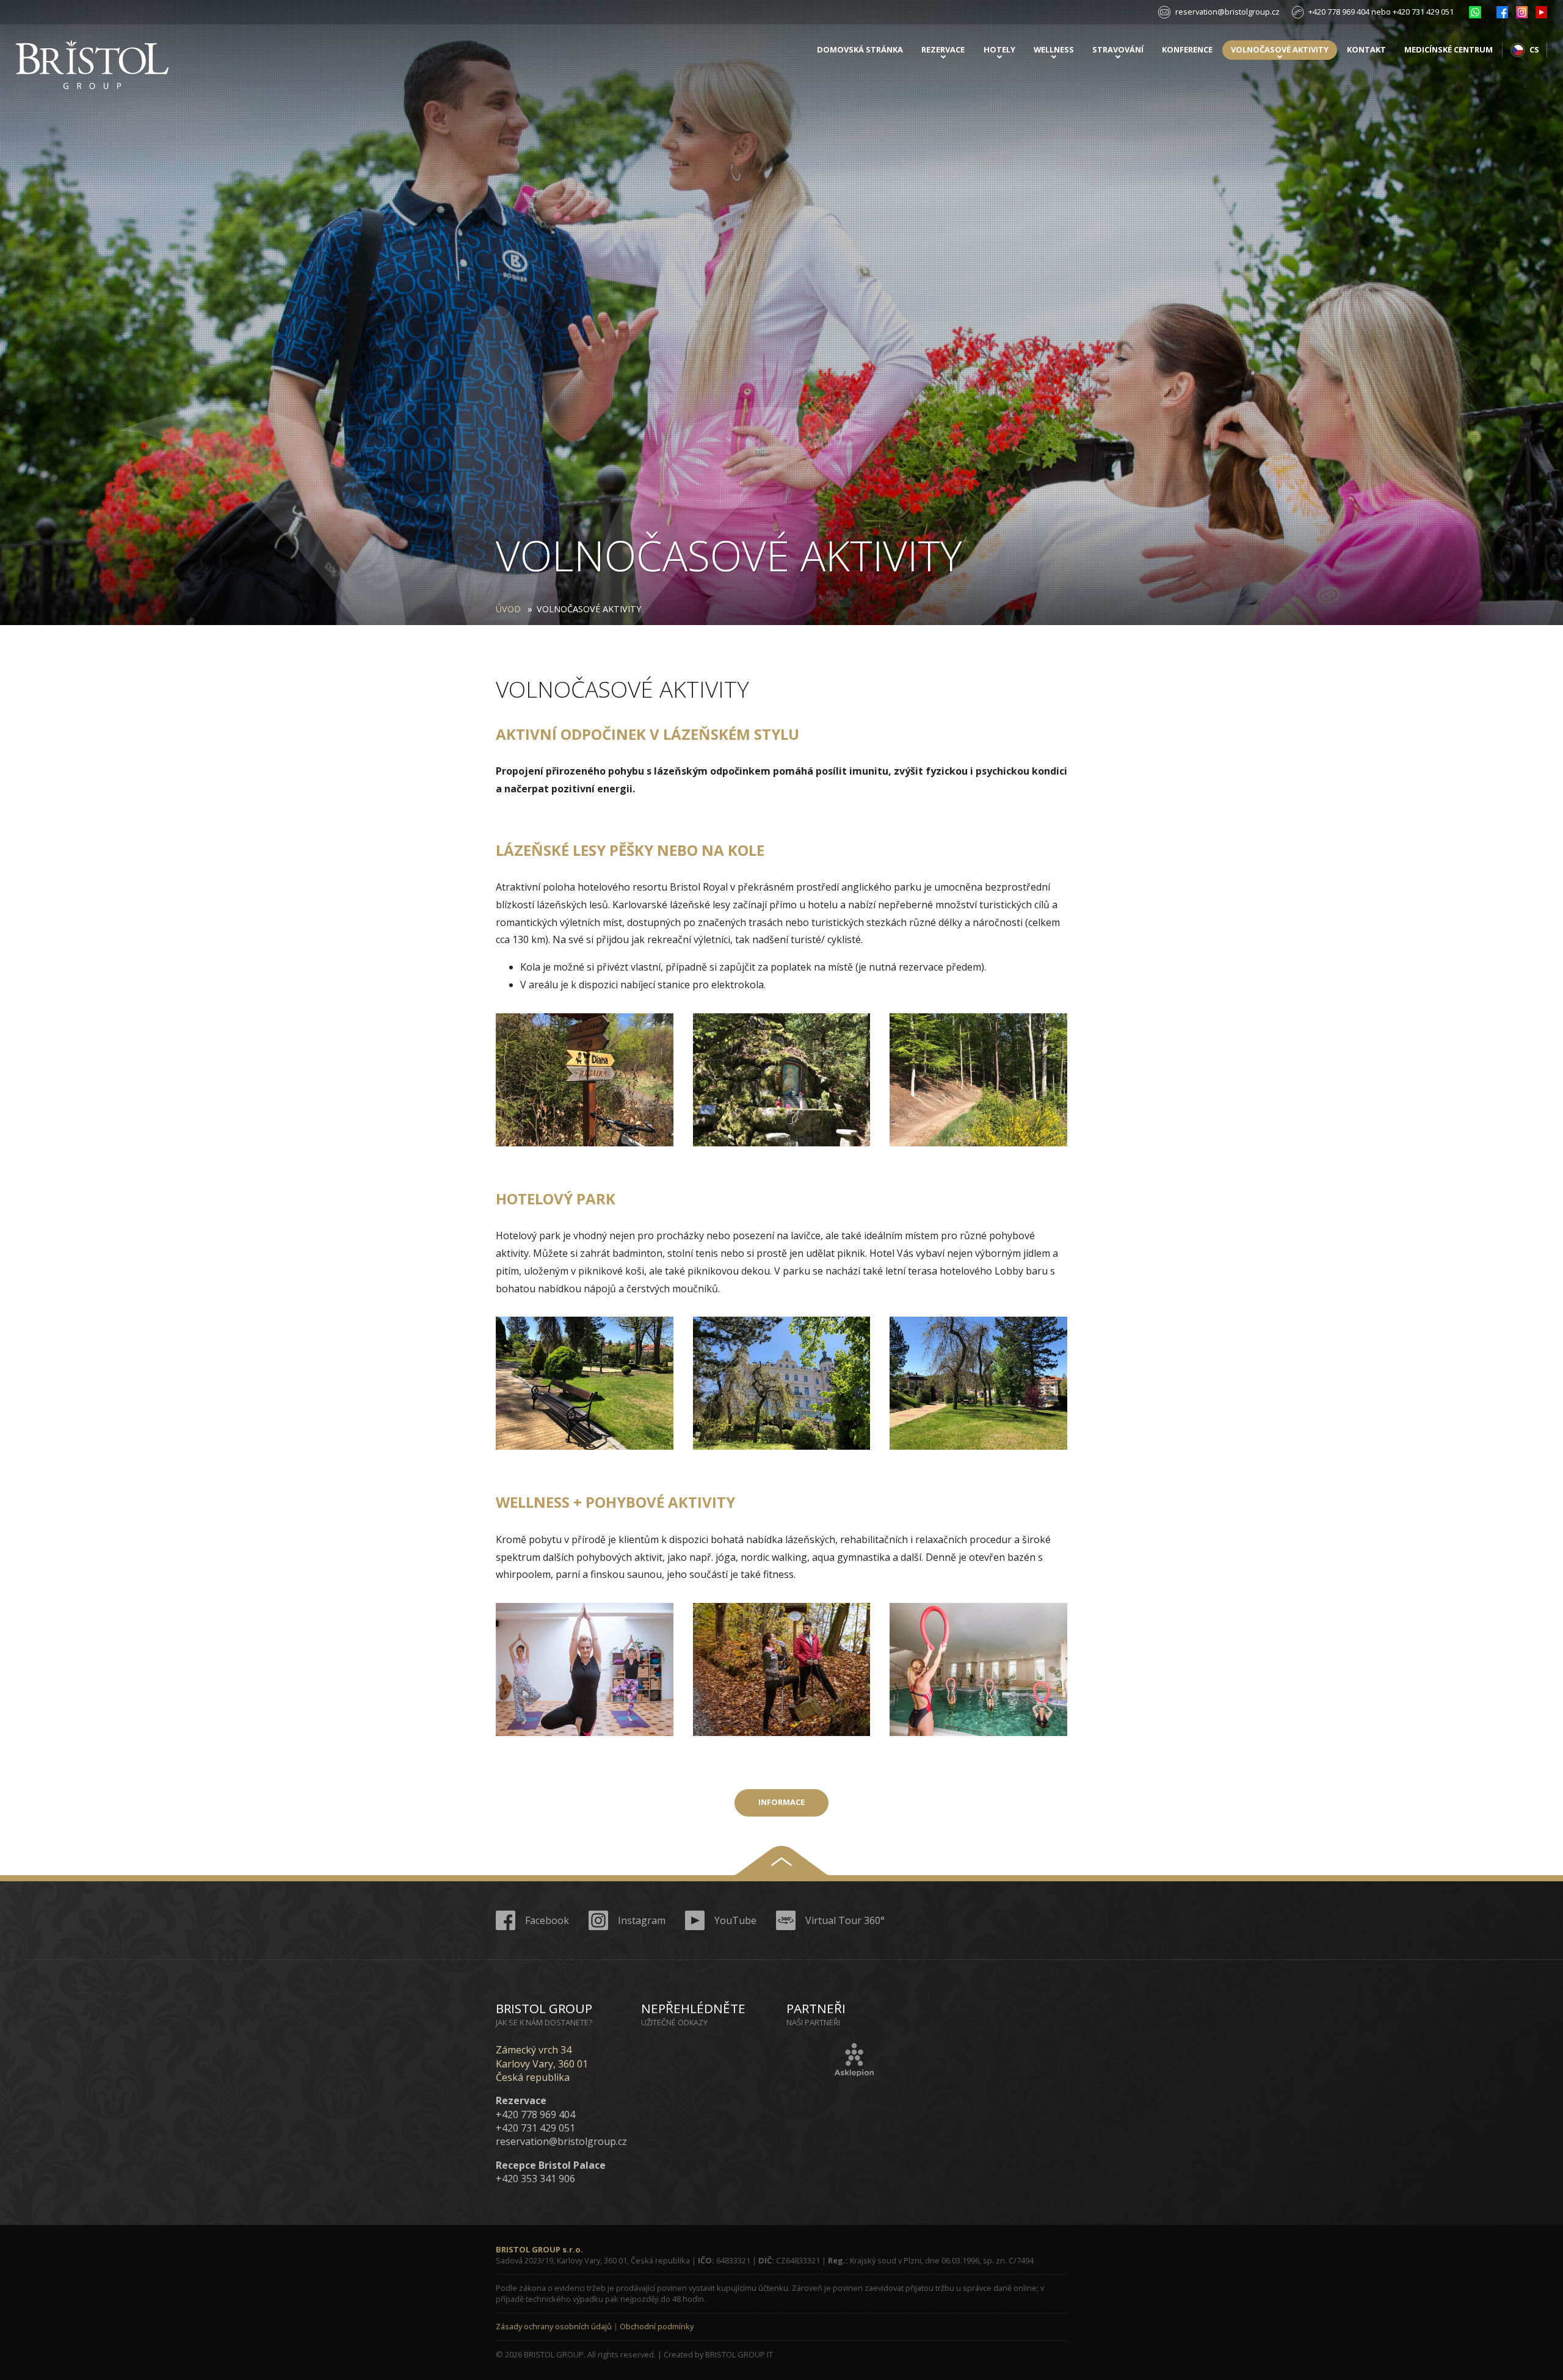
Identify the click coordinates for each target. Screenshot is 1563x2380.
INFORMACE (781, 1802)
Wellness (1054, 49)
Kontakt (1366, 49)
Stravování (1118, 49)
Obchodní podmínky (657, 2326)
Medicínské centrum (1449, 49)
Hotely (999, 49)
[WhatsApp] (1475, 12)
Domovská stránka (860, 49)
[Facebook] (1502, 12)
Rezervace (943, 49)
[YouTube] (1541, 12)
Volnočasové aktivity (1280, 49)
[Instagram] (1522, 12)
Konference (1187, 49)
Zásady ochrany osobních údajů (554, 2326)
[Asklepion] (854, 2060)
